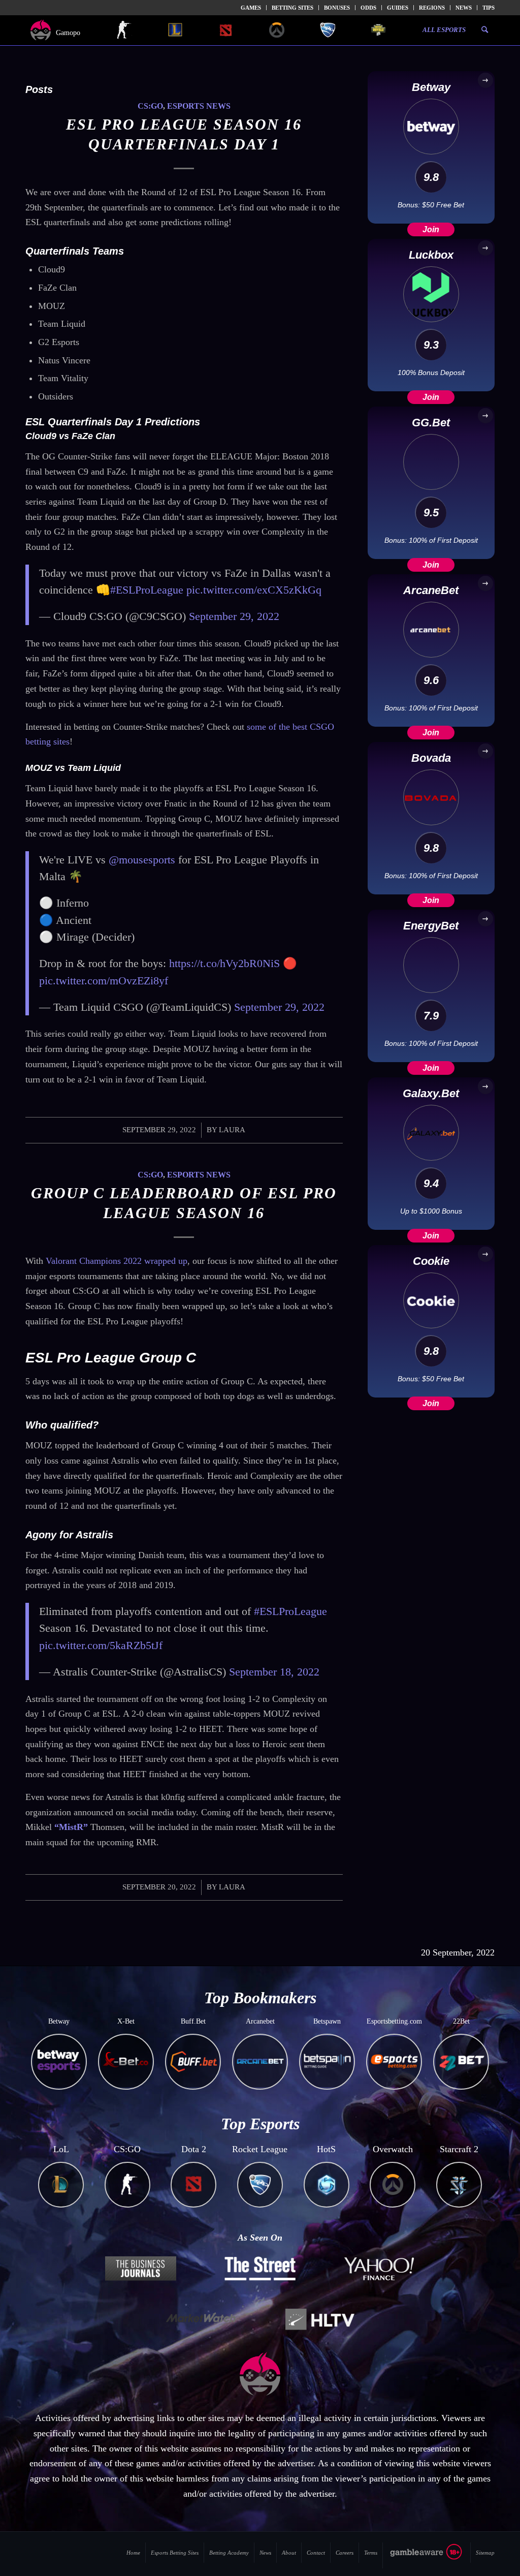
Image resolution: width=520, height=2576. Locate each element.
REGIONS (432, 8)
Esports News (199, 106)
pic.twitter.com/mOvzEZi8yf (104, 981)
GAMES (251, 8)
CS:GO (150, 106)
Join (431, 229)
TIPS (489, 8)
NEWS (464, 8)
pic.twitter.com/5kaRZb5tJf (101, 1645)
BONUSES (337, 8)
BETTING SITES (292, 8)
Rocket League (260, 2149)
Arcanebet (260, 2021)
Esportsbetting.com (394, 2021)
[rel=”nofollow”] (427, 2558)
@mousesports (142, 860)
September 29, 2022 (234, 616)
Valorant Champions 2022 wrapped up (117, 1261)
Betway (59, 2021)
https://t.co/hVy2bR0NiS (224, 963)
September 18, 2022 (274, 1672)
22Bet (461, 2021)
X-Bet (126, 2021)
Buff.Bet (193, 2021)
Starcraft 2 (459, 2149)
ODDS (368, 8)
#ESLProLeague (147, 590)
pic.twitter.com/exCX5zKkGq (254, 590)
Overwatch (393, 2149)
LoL (61, 2149)
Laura (232, 1130)
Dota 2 (194, 2149)
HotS (326, 2149)
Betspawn (327, 2021)
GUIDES (398, 8)
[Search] (485, 30)
